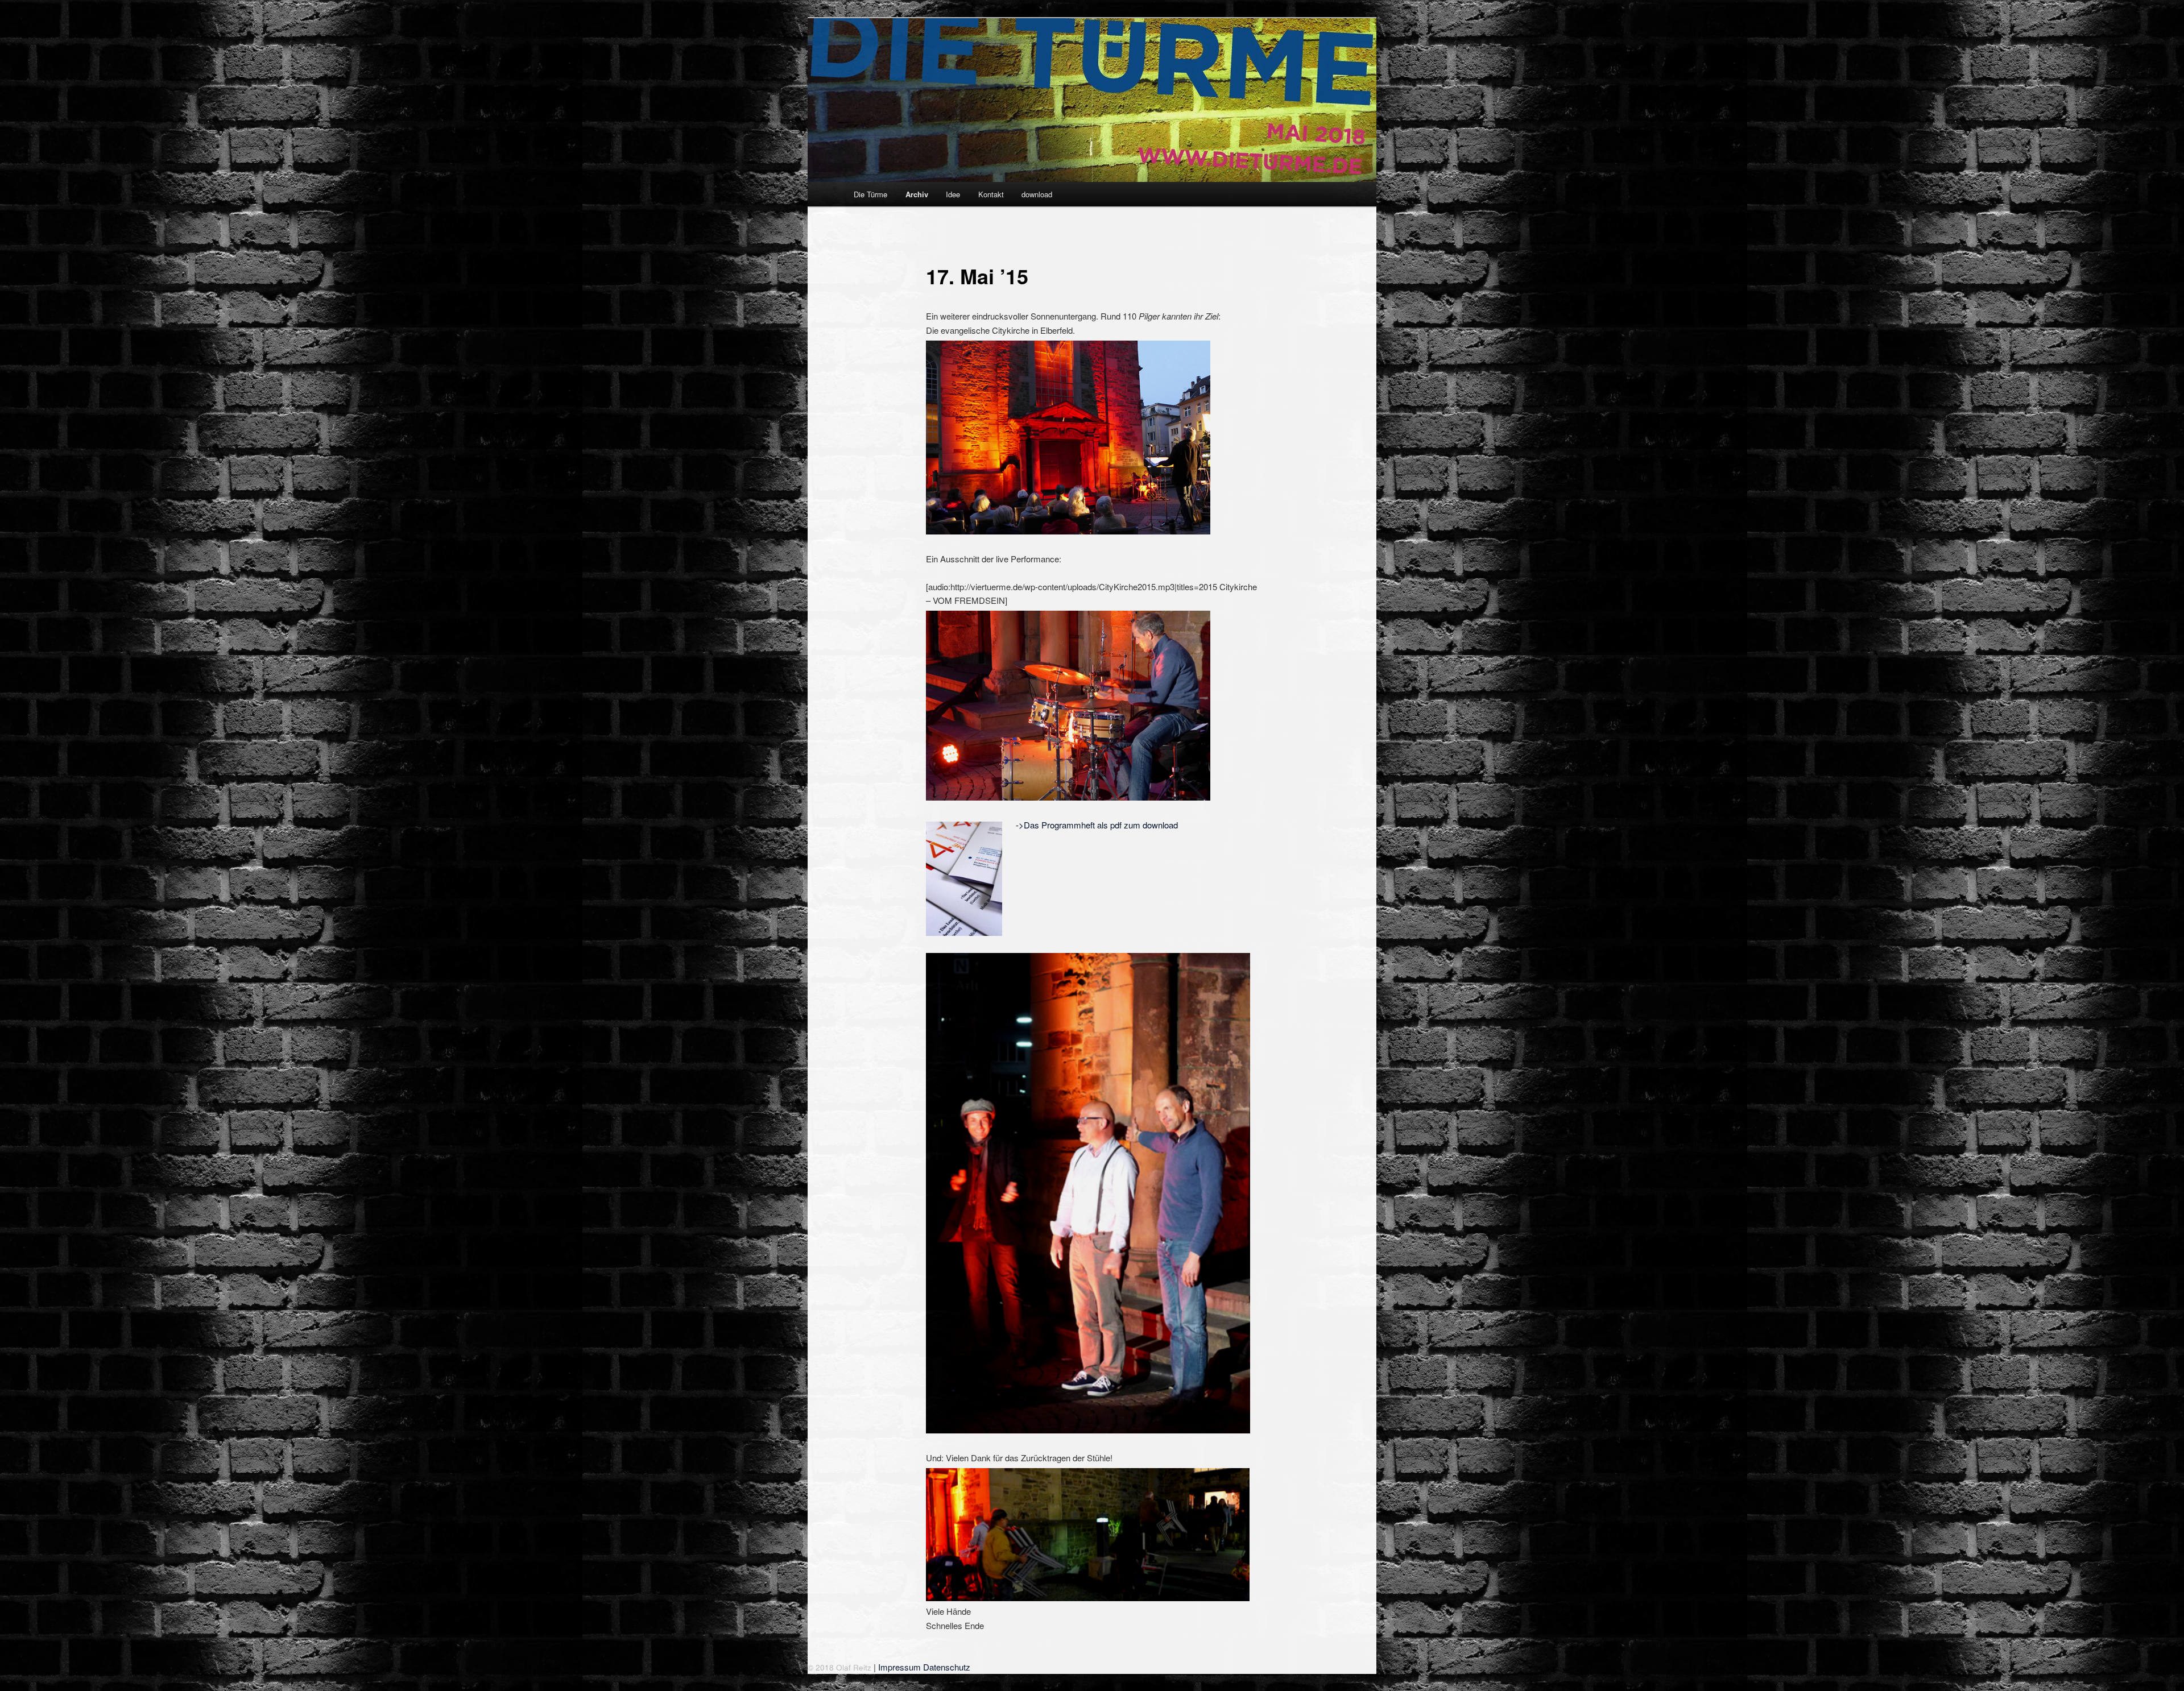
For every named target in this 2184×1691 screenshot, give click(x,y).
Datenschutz (947, 1667)
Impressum (899, 1667)
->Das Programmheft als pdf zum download (1097, 825)
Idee (953, 194)
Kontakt (991, 194)
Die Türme (870, 194)
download (1037, 194)
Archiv (917, 194)
